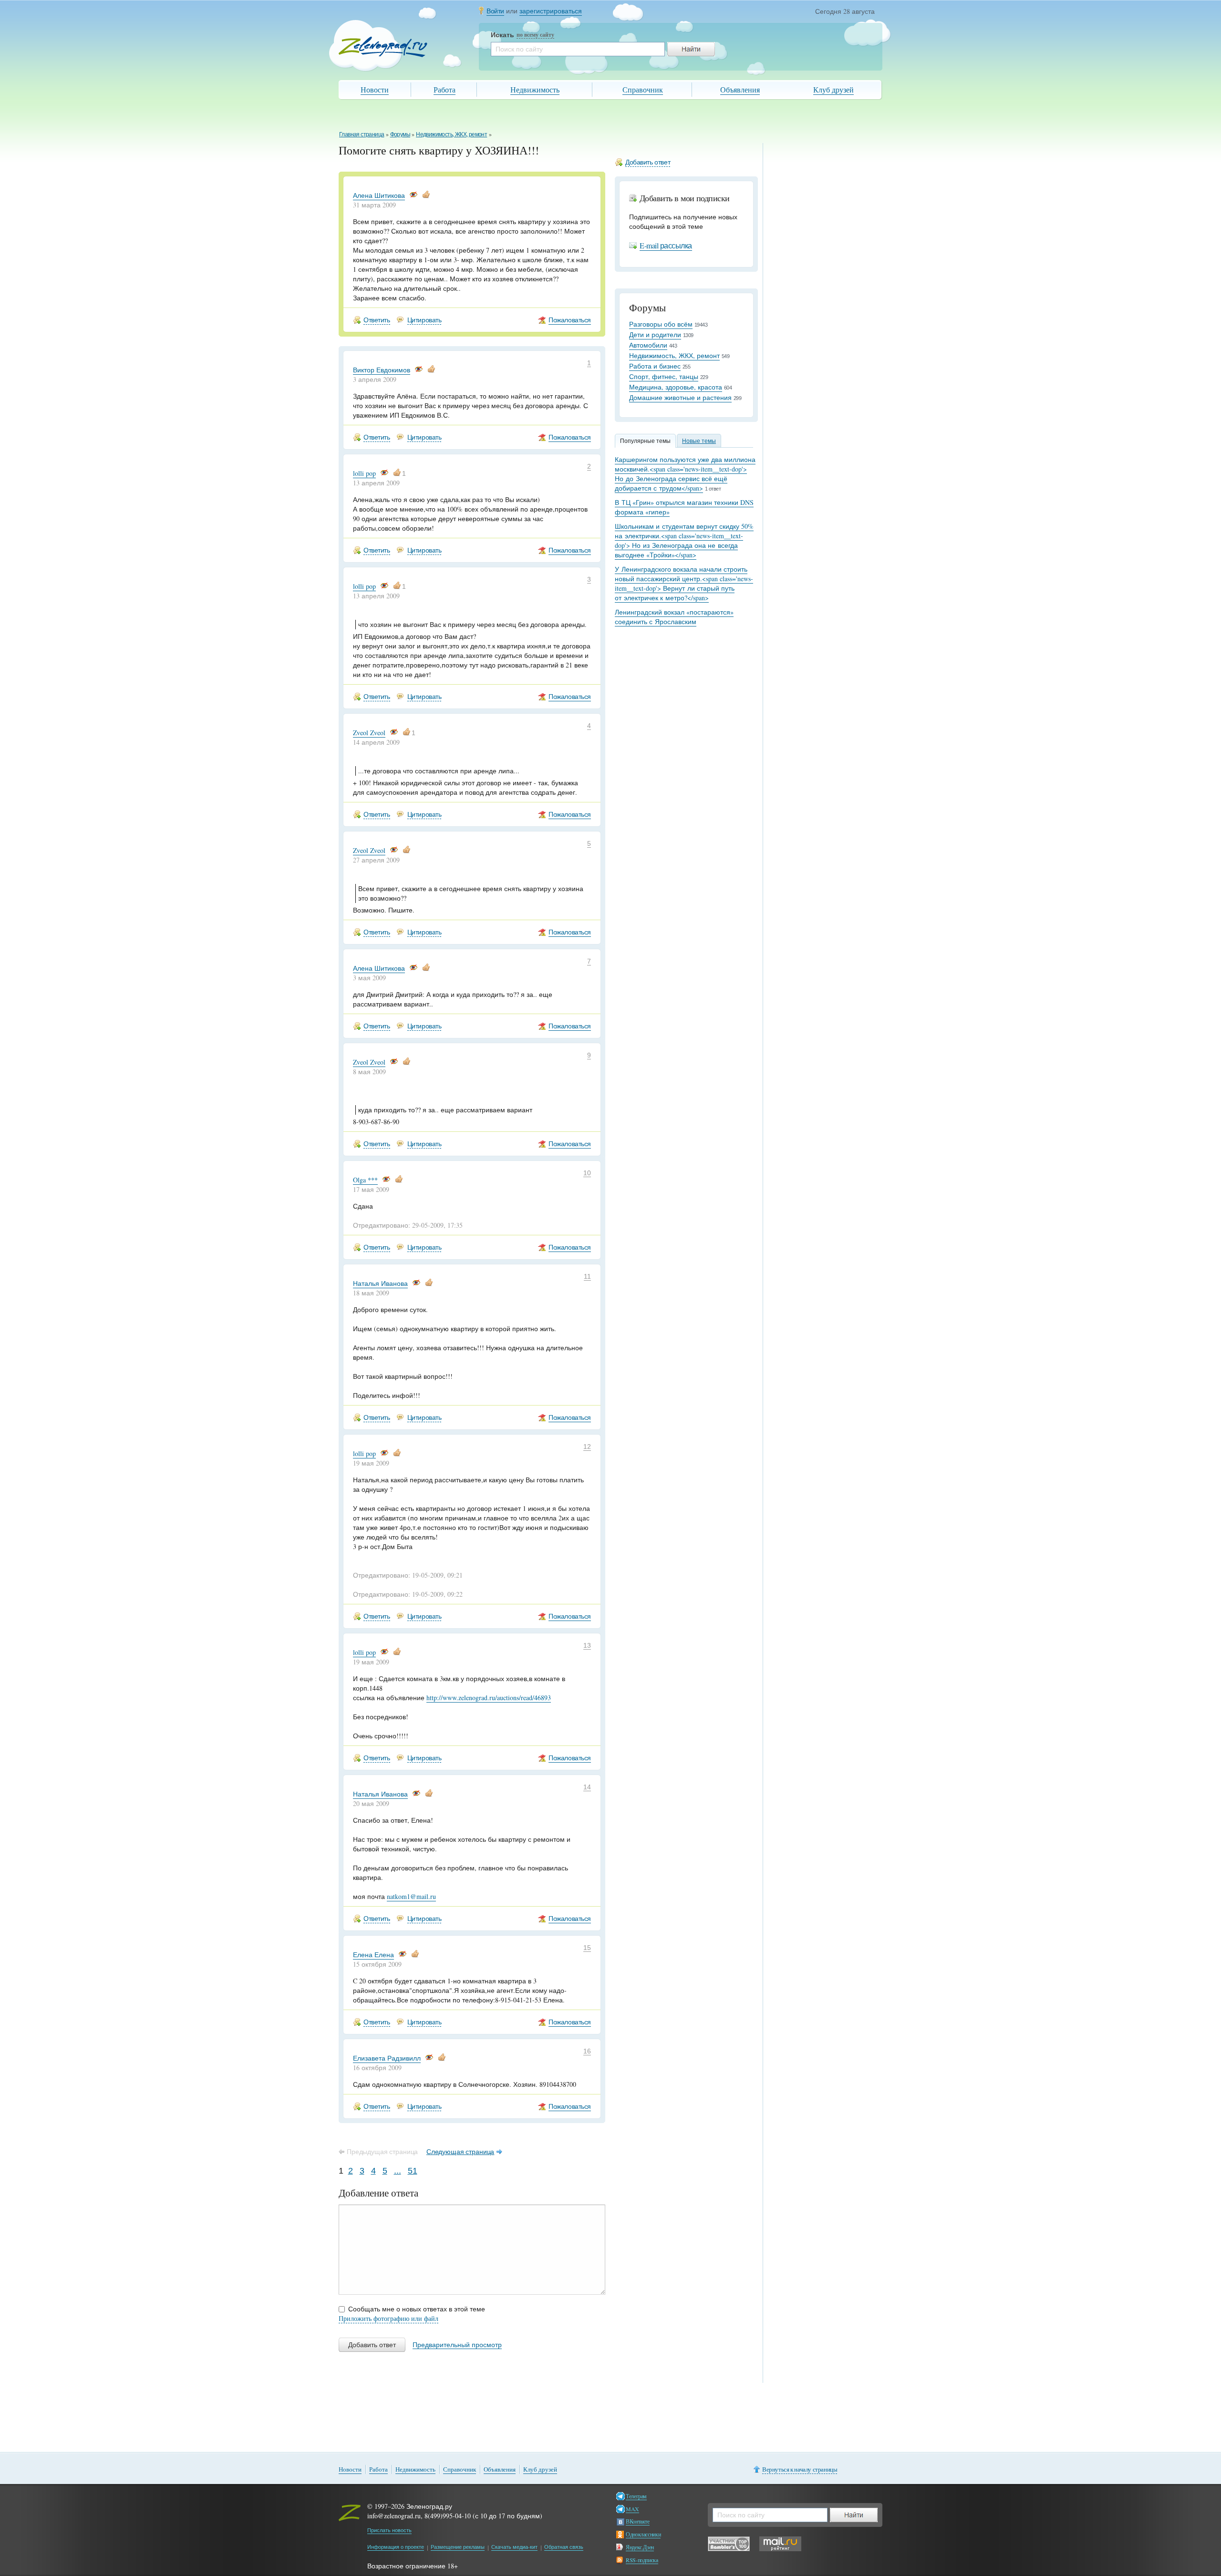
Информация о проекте (396, 2547)
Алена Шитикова (379, 195)
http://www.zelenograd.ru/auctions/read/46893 (489, 1698)
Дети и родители (655, 334)
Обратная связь (564, 2547)
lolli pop (364, 473)
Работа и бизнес (655, 366)
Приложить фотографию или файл (388, 2318)
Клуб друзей (833, 89)
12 (587, 1447)
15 (587, 1948)
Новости (375, 89)
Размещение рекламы (458, 2547)
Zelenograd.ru (383, 47)
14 (587, 1787)
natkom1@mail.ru (411, 1896)
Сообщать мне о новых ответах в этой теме (417, 2309)
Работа (445, 89)
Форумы (400, 134)
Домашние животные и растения (680, 397)
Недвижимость (535, 89)
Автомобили (648, 345)
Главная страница (362, 134)
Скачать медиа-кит (514, 2547)
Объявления (740, 89)
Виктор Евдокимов (382, 370)
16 (587, 2051)
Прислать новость (389, 2530)
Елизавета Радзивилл (387, 2058)
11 (587, 1276)
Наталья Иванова (380, 1283)
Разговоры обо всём (661, 324)
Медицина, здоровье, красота (676, 387)
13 (587, 1645)
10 (587, 1173)
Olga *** (365, 1180)
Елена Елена (373, 1955)
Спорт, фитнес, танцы (664, 376)
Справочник (643, 89)
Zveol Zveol (369, 733)
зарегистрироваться (551, 11)
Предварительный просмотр (457, 2345)
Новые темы (699, 441)
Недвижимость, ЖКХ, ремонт (451, 134)
